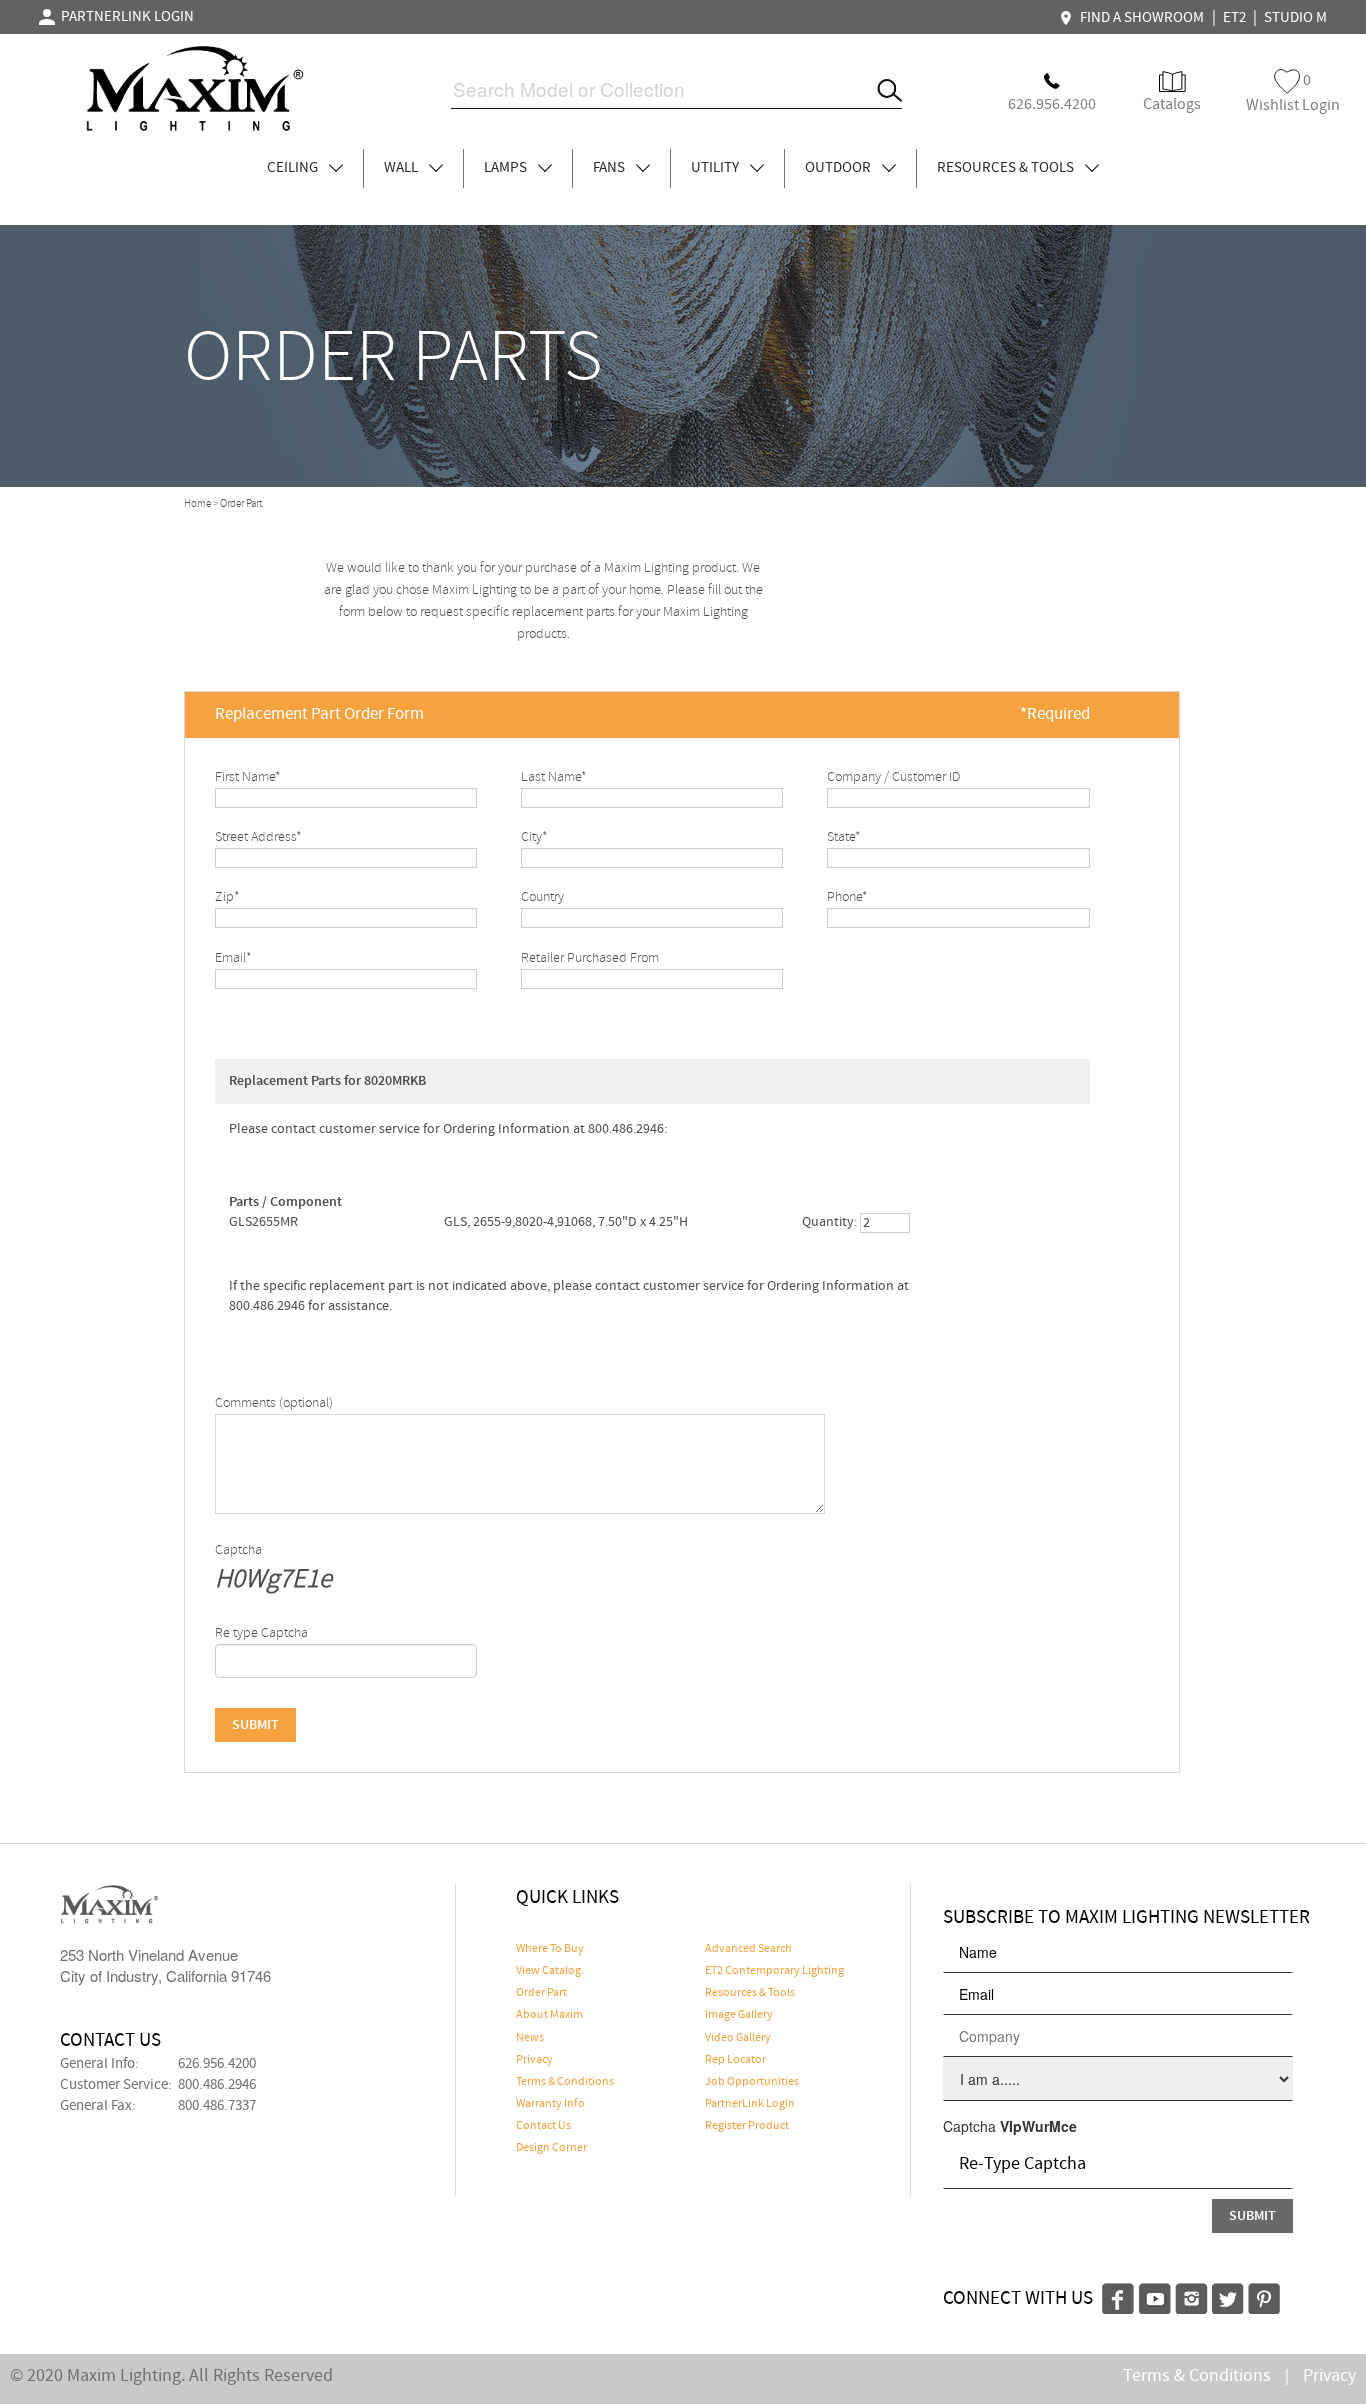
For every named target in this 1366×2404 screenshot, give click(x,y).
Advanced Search (748, 1949)
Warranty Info (550, 2104)
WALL (402, 168)
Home (197, 504)
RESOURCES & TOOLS (1007, 168)
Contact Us (543, 2126)
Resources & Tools (750, 1993)
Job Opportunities (752, 2082)
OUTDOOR (839, 168)
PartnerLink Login (750, 2104)
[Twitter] (1228, 2296)
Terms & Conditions (565, 2082)
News (530, 2038)
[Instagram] (1191, 2296)
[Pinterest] (1264, 2296)
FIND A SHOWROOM (1139, 18)
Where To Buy (550, 1949)
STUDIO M (1295, 18)
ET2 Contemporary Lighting (774, 1971)
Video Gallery (738, 2038)
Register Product (747, 2126)
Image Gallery (739, 2015)
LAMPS (507, 168)
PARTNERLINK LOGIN (124, 17)
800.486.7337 (217, 2106)
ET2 (1234, 18)
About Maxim (549, 2015)
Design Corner (551, 2148)
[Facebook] (1118, 2296)
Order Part (541, 1993)
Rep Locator (735, 2060)
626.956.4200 (217, 2064)
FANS (610, 168)
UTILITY (716, 168)
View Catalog (548, 1971)
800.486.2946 (217, 2085)
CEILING (294, 168)
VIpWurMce (1038, 2126)
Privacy (534, 2060)
